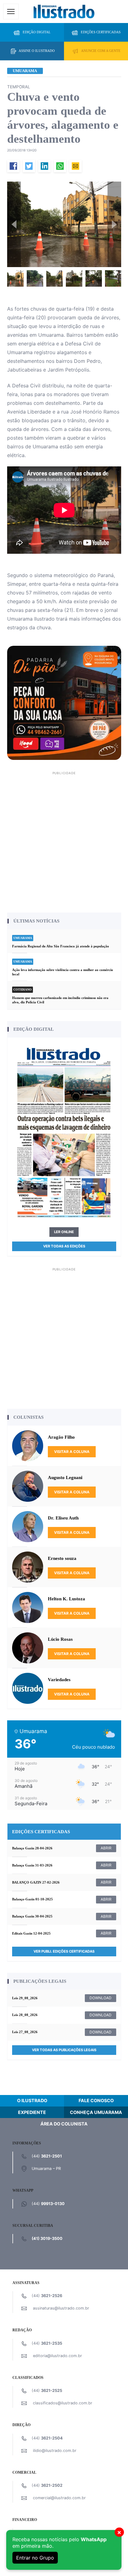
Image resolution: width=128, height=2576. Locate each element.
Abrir (106, 1848)
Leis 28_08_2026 (25, 2015)
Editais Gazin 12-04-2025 (31, 1933)
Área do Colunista (64, 2124)
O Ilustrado (32, 2100)
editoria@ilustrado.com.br (57, 2356)
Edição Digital (37, 32)
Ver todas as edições (64, 1246)
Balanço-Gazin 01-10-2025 (32, 1899)
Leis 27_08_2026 (25, 2032)
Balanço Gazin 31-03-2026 (32, 1865)
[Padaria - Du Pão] (64, 702)
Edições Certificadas (101, 32)
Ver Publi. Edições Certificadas (64, 1951)
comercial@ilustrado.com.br (59, 2498)
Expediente (32, 2112)
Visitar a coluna (72, 1452)
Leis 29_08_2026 (25, 1998)
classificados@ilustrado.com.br (63, 2403)
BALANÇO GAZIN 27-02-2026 (36, 1882)
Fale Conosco (96, 2100)
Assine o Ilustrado (37, 51)
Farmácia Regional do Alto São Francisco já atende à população (61, 946)
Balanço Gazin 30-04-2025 (32, 1916)
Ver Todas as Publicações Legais (64, 2050)
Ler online (64, 1232)
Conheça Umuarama (96, 2112)
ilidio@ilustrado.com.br (55, 2451)
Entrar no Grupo (35, 2558)
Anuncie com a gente (101, 51)
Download (101, 1998)
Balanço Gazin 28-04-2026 (32, 1848)
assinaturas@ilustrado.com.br (61, 2308)
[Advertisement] (64, 841)
